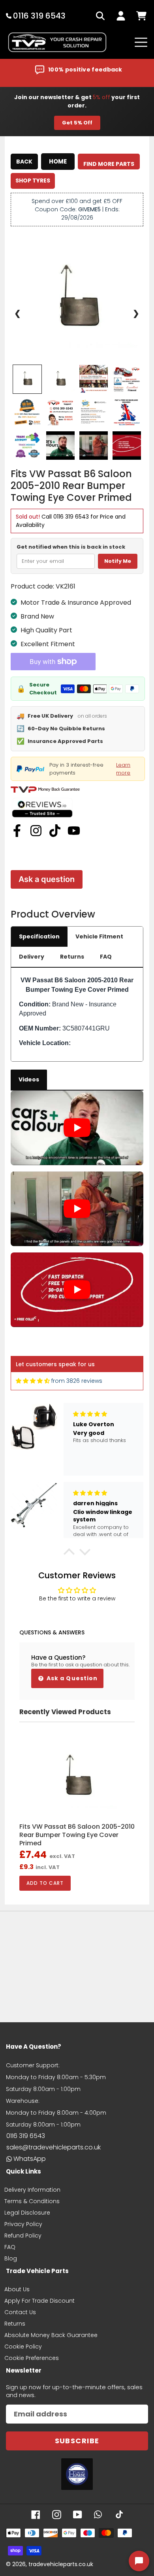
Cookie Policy (23, 2347)
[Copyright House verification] (77, 2474)
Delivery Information (32, 2190)
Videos (29, 1079)
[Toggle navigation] (141, 42)
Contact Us (20, 2312)
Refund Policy (23, 2236)
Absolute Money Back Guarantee (51, 2335)
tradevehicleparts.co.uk (61, 2564)
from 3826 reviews (77, 1381)
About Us (17, 2289)
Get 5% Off (77, 123)
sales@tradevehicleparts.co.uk (54, 2147)
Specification (39, 936)
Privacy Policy (23, 2224)
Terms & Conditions (32, 2201)
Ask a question (47, 879)
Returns (72, 957)
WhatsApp (30, 2159)
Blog (11, 2258)
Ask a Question (71, 1678)
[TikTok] (55, 831)
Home (58, 161)
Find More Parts (109, 164)
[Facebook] (17, 831)
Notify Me (118, 561)
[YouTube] (74, 831)
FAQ (106, 957)
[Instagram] (36, 831)
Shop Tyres (33, 181)
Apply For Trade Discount (39, 2301)
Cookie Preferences (32, 2358)
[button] (69, 1554)
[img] (33, 1381)
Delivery (32, 957)
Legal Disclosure (27, 2213)
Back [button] (24, 162)
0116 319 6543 (71, 517)
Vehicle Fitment (99, 936)
